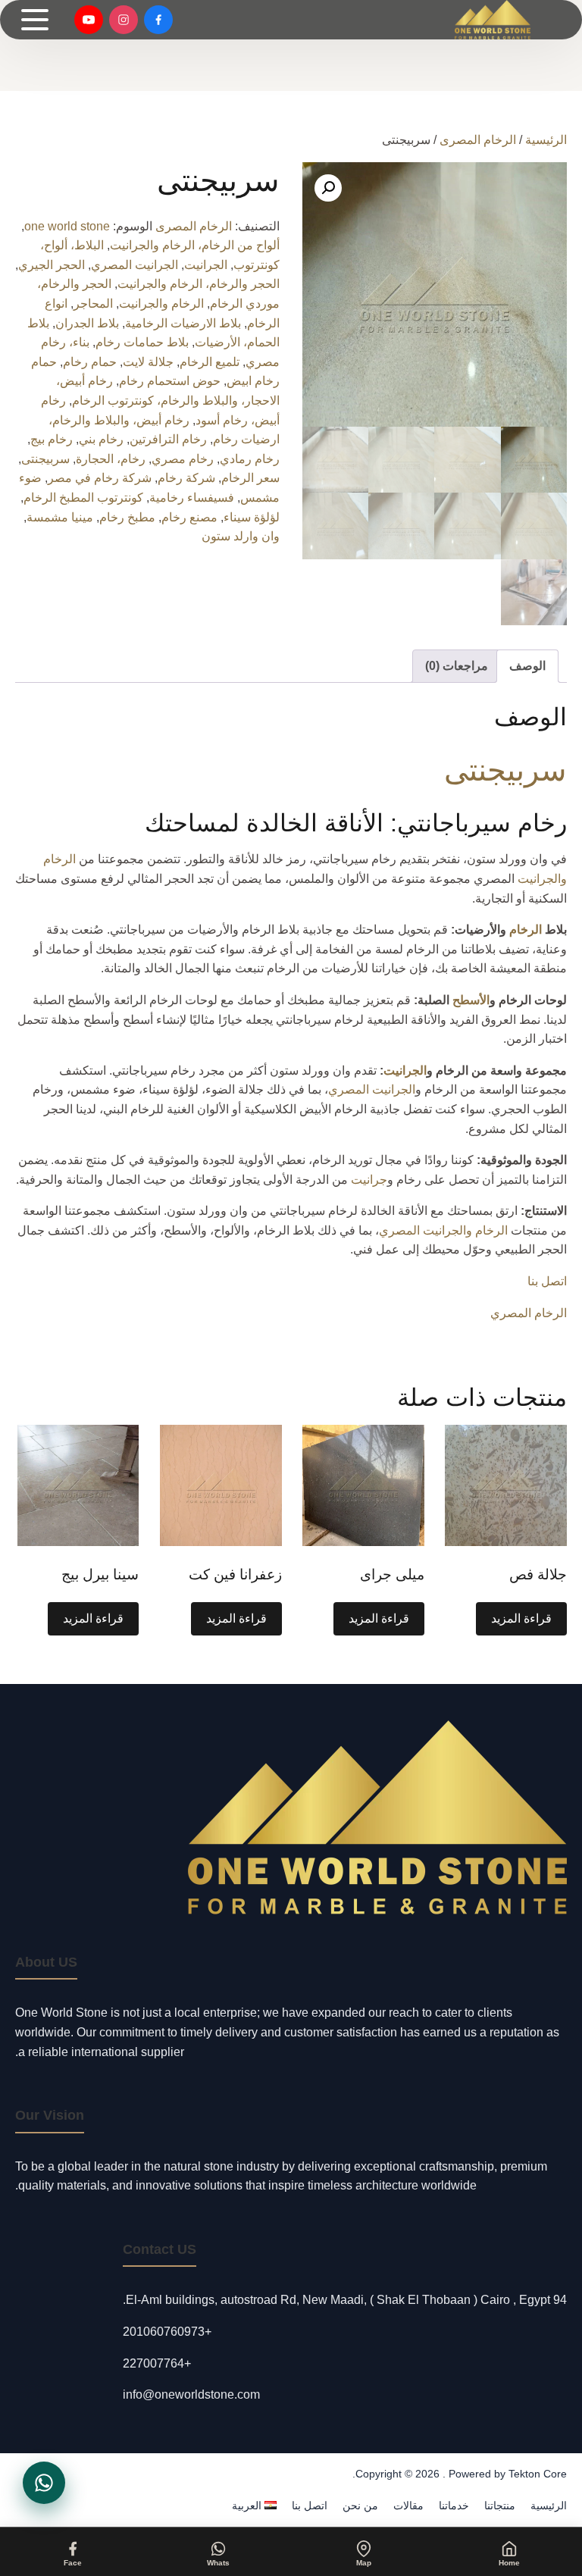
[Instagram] (124, 20)
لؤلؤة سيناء (252, 517)
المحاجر (93, 304)
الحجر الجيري (52, 265)
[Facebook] (158, 20)
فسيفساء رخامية (192, 498)
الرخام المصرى (478, 140)
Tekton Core (538, 2474)
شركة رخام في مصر (100, 478)
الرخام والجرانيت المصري (443, 1230)
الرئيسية (546, 140)
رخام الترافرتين (168, 439)
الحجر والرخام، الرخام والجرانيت (199, 284)
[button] (328, 188)
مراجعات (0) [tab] (457, 666)
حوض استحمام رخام (170, 381)
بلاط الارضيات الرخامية (183, 323)
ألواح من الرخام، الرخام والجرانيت (195, 245)
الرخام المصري (529, 1313)
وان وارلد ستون (241, 536)
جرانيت (369, 1180)
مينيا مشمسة (60, 517)
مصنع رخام (189, 517)
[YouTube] (89, 20)
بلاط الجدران (87, 323)
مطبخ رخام (127, 517)
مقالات (408, 2506)
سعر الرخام (250, 478)
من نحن (360, 2506)
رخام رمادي (250, 459)
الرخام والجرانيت (161, 304)
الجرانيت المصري (135, 265)
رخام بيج (52, 439)
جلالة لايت (148, 362)
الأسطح (471, 1000)
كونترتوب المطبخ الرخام (83, 498)
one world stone (67, 226)
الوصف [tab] (527, 666)
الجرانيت (206, 265)
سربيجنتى (45, 459)
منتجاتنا (500, 2506)
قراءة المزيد (521, 1618)
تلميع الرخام (210, 362)
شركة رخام (186, 478)
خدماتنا (454, 2506)
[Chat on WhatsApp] (44, 2483)
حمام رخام (90, 362)
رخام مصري (183, 459)
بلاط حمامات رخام (142, 342)
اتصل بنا (547, 1281)
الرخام (526, 930)
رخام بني (101, 439)
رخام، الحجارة (111, 459)
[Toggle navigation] (35, 20)
